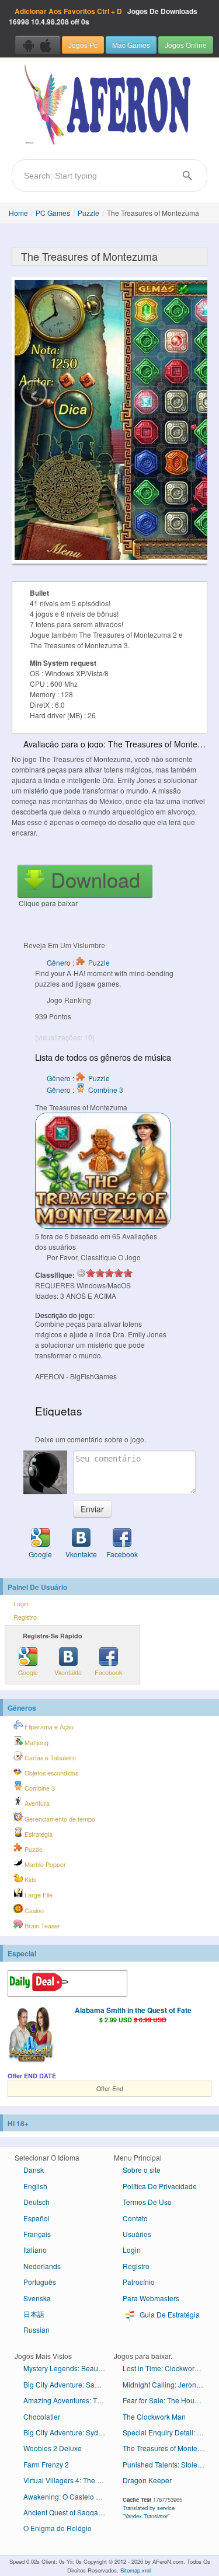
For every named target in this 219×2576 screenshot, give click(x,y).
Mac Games (131, 45)
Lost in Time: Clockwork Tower (168, 2368)
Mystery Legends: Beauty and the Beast (69, 2368)
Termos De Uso (147, 2202)
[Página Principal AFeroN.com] (109, 106)
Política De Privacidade (160, 2186)
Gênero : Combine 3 (85, 1090)
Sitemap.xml (135, 2570)
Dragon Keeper (147, 2480)
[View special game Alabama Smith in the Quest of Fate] (31, 2035)
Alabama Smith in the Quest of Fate (133, 2010)
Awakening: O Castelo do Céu (69, 2496)
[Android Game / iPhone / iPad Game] (38, 45)
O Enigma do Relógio (58, 2528)
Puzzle (88, 213)
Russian (36, 2329)
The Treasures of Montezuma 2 (168, 2448)
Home (18, 213)
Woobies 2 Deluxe (53, 2448)
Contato (135, 2218)
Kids (29, 1880)
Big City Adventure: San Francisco (69, 2384)
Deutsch (36, 2202)
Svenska (37, 2298)
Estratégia (38, 1834)
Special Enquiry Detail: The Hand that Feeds (168, 2432)
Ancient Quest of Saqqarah (66, 2512)
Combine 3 (39, 1788)
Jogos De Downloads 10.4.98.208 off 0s (103, 16)
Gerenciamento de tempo (59, 1819)
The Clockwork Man (154, 2416)
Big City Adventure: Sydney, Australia (69, 2432)
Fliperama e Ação (48, 1727)
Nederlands (42, 2266)
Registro (25, 1617)
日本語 (34, 2314)
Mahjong (36, 1743)
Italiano (35, 2250)
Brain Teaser (41, 1926)
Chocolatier (42, 2416)
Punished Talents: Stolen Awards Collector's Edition (168, 2464)
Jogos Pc (83, 45)
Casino (33, 1911)
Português (40, 2282)
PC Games (53, 213)
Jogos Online (186, 45)
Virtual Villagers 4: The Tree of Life (69, 2480)
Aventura (36, 1803)
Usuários (137, 2234)
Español (36, 2218)
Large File (38, 1895)
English (35, 2186)
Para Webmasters (151, 2298)
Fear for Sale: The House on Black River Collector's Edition (168, 2400)
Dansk (34, 2170)
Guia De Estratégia (169, 2314)
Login (21, 1604)
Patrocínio (139, 2282)
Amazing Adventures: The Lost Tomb (69, 2400)
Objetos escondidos (51, 1773)
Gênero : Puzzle (78, 962)
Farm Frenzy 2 (46, 2464)
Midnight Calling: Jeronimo (165, 2384)
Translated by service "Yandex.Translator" (149, 2512)
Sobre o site (142, 2170)
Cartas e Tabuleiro (49, 1758)
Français (37, 2234)
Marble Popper (44, 1864)
